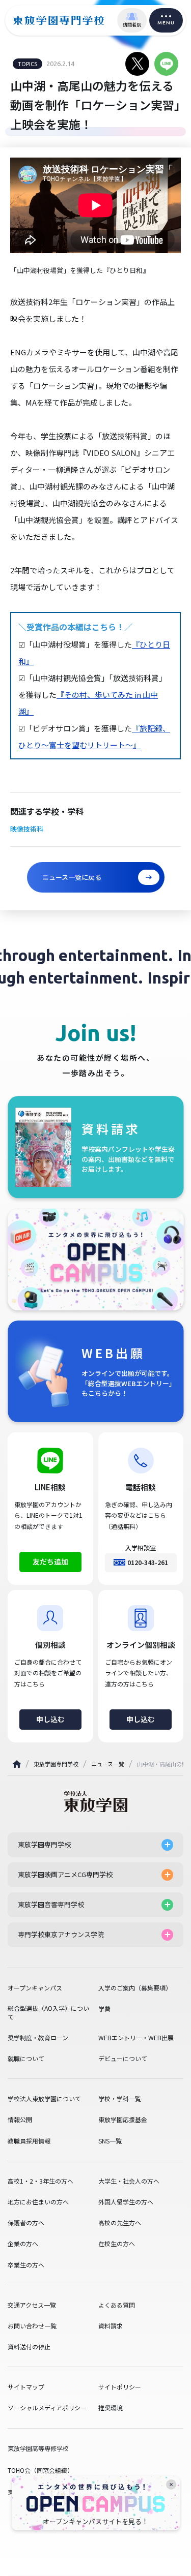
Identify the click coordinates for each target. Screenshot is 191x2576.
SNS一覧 (110, 2141)
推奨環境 (111, 2408)
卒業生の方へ (26, 2265)
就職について (26, 2059)
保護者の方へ (26, 2223)
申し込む (50, 1719)
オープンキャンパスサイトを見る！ (95, 2522)
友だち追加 (50, 1561)
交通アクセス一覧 (32, 2305)
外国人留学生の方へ (126, 2202)
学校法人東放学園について (44, 2099)
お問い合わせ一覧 (32, 2326)
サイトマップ (26, 2387)
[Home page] (17, 1764)
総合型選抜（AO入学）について (48, 2013)
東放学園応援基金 (123, 2120)
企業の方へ (23, 2244)
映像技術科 (27, 829)
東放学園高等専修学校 (38, 2448)
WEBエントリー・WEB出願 (136, 2038)
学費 (104, 2009)
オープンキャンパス (35, 1988)
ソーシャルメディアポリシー (47, 2408)
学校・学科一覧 (120, 2099)
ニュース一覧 (108, 1764)
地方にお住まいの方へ (38, 2202)
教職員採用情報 (29, 2141)
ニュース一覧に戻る (72, 877)
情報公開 (20, 2120)
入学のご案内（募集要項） (135, 1988)
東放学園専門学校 (56, 1764)
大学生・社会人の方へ (129, 2181)
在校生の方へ (117, 2244)
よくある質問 (117, 2305)
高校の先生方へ (120, 2223)
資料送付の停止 (29, 2347)
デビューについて (123, 2059)
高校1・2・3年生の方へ (40, 2181)
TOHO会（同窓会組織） (40, 2470)
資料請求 (111, 2326)
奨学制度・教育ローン (38, 2038)
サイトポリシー (120, 2387)
